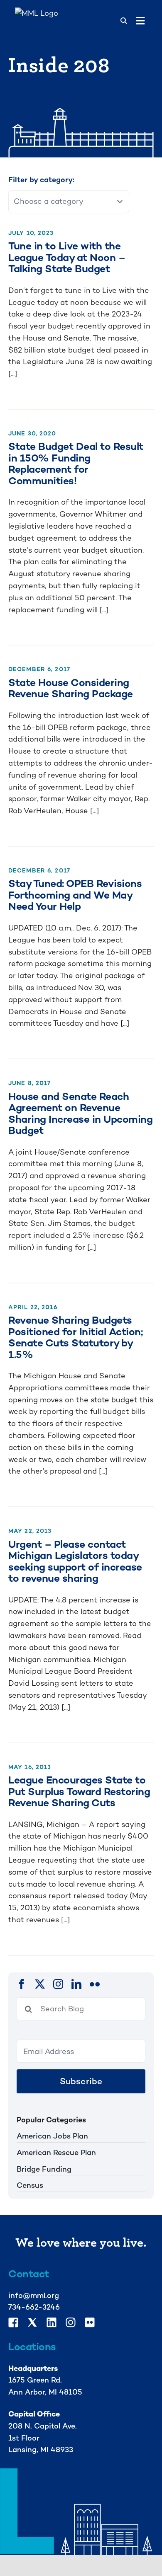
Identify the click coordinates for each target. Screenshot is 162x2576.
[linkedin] (76, 1984)
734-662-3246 (34, 2307)
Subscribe (81, 2081)
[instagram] (58, 1984)
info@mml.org (34, 2295)
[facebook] (22, 1984)
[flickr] (95, 1984)
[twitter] (40, 1984)
